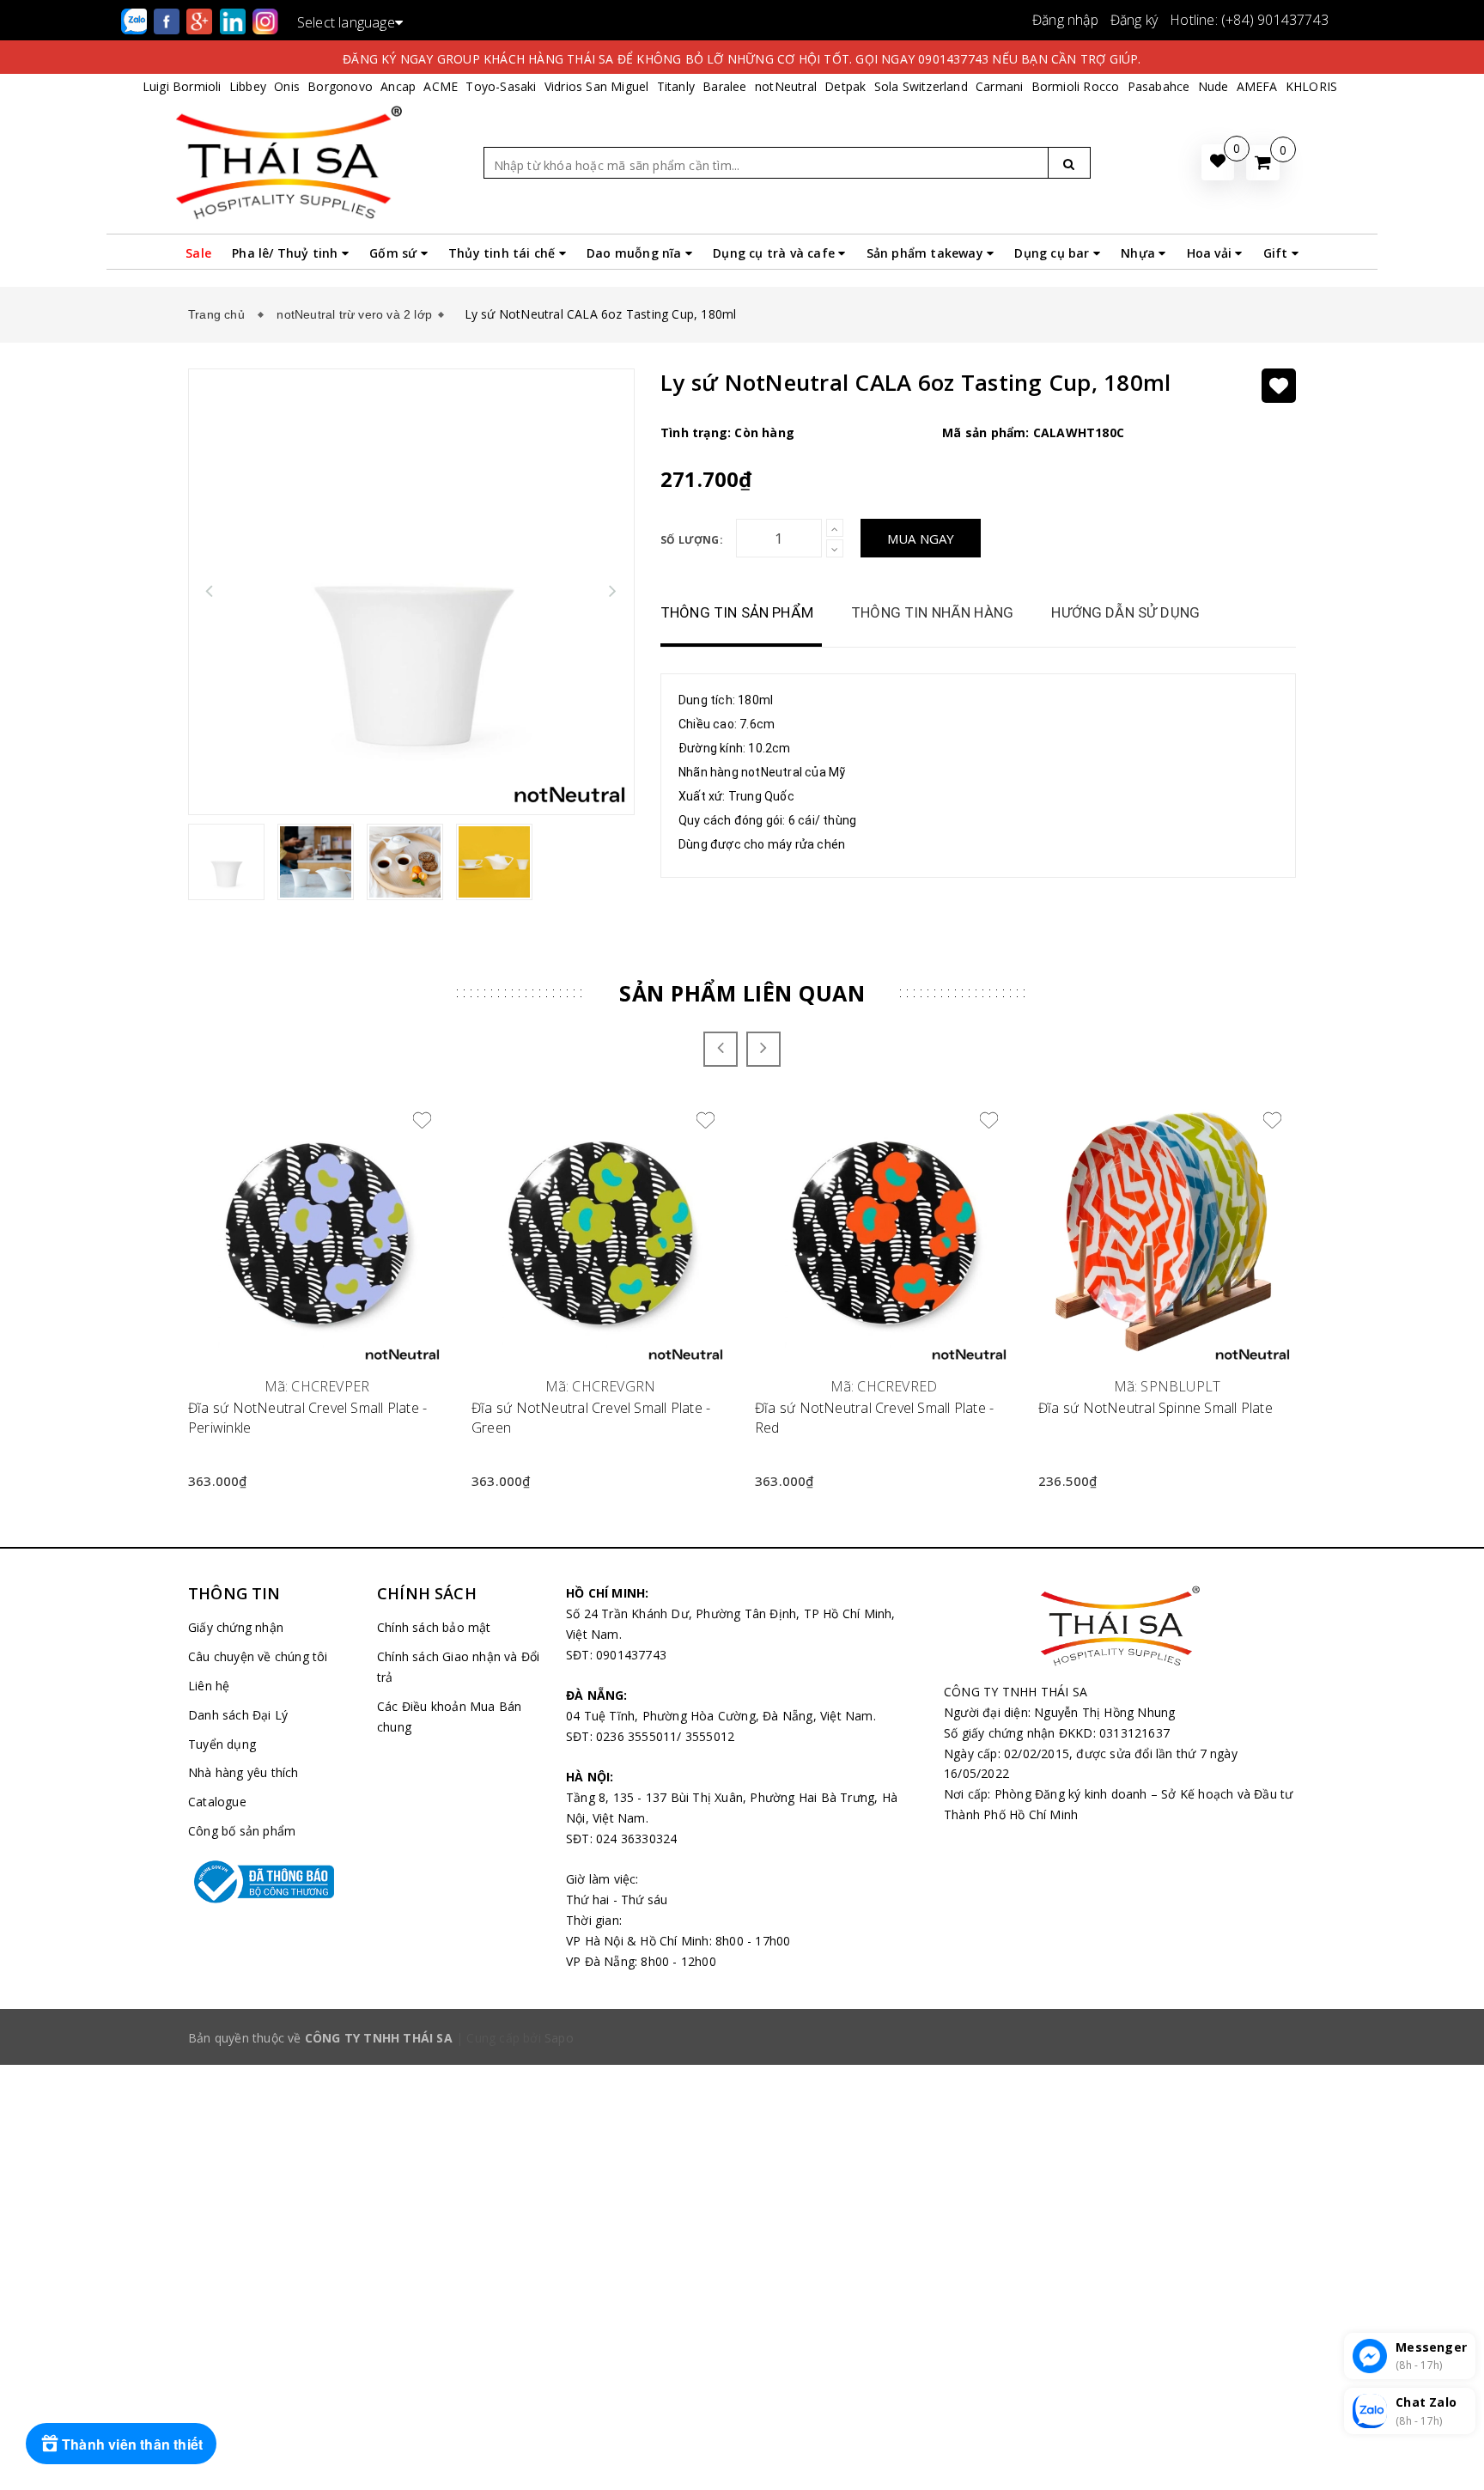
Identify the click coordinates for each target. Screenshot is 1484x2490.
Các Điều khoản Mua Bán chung (449, 1717)
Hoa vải (1211, 253)
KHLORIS (1311, 86)
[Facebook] (168, 20)
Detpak (845, 86)
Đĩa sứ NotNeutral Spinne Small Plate (1156, 1408)
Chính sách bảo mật (434, 1627)
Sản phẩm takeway (927, 253)
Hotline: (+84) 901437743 (1249, 20)
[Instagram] (265, 20)
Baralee (724, 86)
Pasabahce (1159, 86)
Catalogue (217, 1802)
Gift (1277, 253)
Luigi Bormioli (182, 86)
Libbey (248, 86)
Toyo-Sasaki (501, 86)
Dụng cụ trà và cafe (775, 253)
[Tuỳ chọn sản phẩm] (1272, 1160)
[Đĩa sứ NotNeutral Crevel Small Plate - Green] (600, 1233)
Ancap (398, 86)
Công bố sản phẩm (242, 1831)
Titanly (676, 86)
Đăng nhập (1065, 20)
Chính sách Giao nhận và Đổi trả (458, 1667)
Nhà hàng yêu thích (243, 1772)
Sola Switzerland (921, 86)
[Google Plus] (201, 20)
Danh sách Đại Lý (238, 1715)
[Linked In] (234, 20)
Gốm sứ (395, 253)
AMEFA (1257, 86)
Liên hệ (209, 1686)
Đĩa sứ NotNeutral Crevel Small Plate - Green (591, 1417)
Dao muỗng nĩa (636, 253)
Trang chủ (220, 314)
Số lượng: (692, 540)
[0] (1263, 163)
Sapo (559, 2038)
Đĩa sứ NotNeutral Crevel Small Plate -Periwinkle (307, 1417)
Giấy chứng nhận (236, 1627)
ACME (441, 86)
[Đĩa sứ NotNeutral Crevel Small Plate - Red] (884, 1233)
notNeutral (786, 86)
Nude (1213, 86)
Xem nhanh (317, 1376)
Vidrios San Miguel (597, 86)
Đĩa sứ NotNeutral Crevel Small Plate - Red (874, 1417)
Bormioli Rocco (1076, 86)
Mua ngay (921, 539)
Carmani (999, 86)
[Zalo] (136, 20)
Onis (287, 86)
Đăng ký (1134, 20)
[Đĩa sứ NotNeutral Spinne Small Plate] (1167, 1233)
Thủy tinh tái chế (504, 253)
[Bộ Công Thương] (270, 1882)
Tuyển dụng (222, 1744)
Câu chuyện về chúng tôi (258, 1656)
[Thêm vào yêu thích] (1279, 386)
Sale (198, 253)
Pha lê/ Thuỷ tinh (287, 253)
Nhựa (1140, 253)
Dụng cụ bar (1053, 253)
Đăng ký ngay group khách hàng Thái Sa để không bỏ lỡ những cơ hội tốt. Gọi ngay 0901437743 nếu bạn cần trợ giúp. (742, 59)
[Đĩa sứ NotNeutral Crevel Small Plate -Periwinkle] (317, 1233)
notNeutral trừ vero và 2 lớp (354, 314)
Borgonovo (340, 86)
